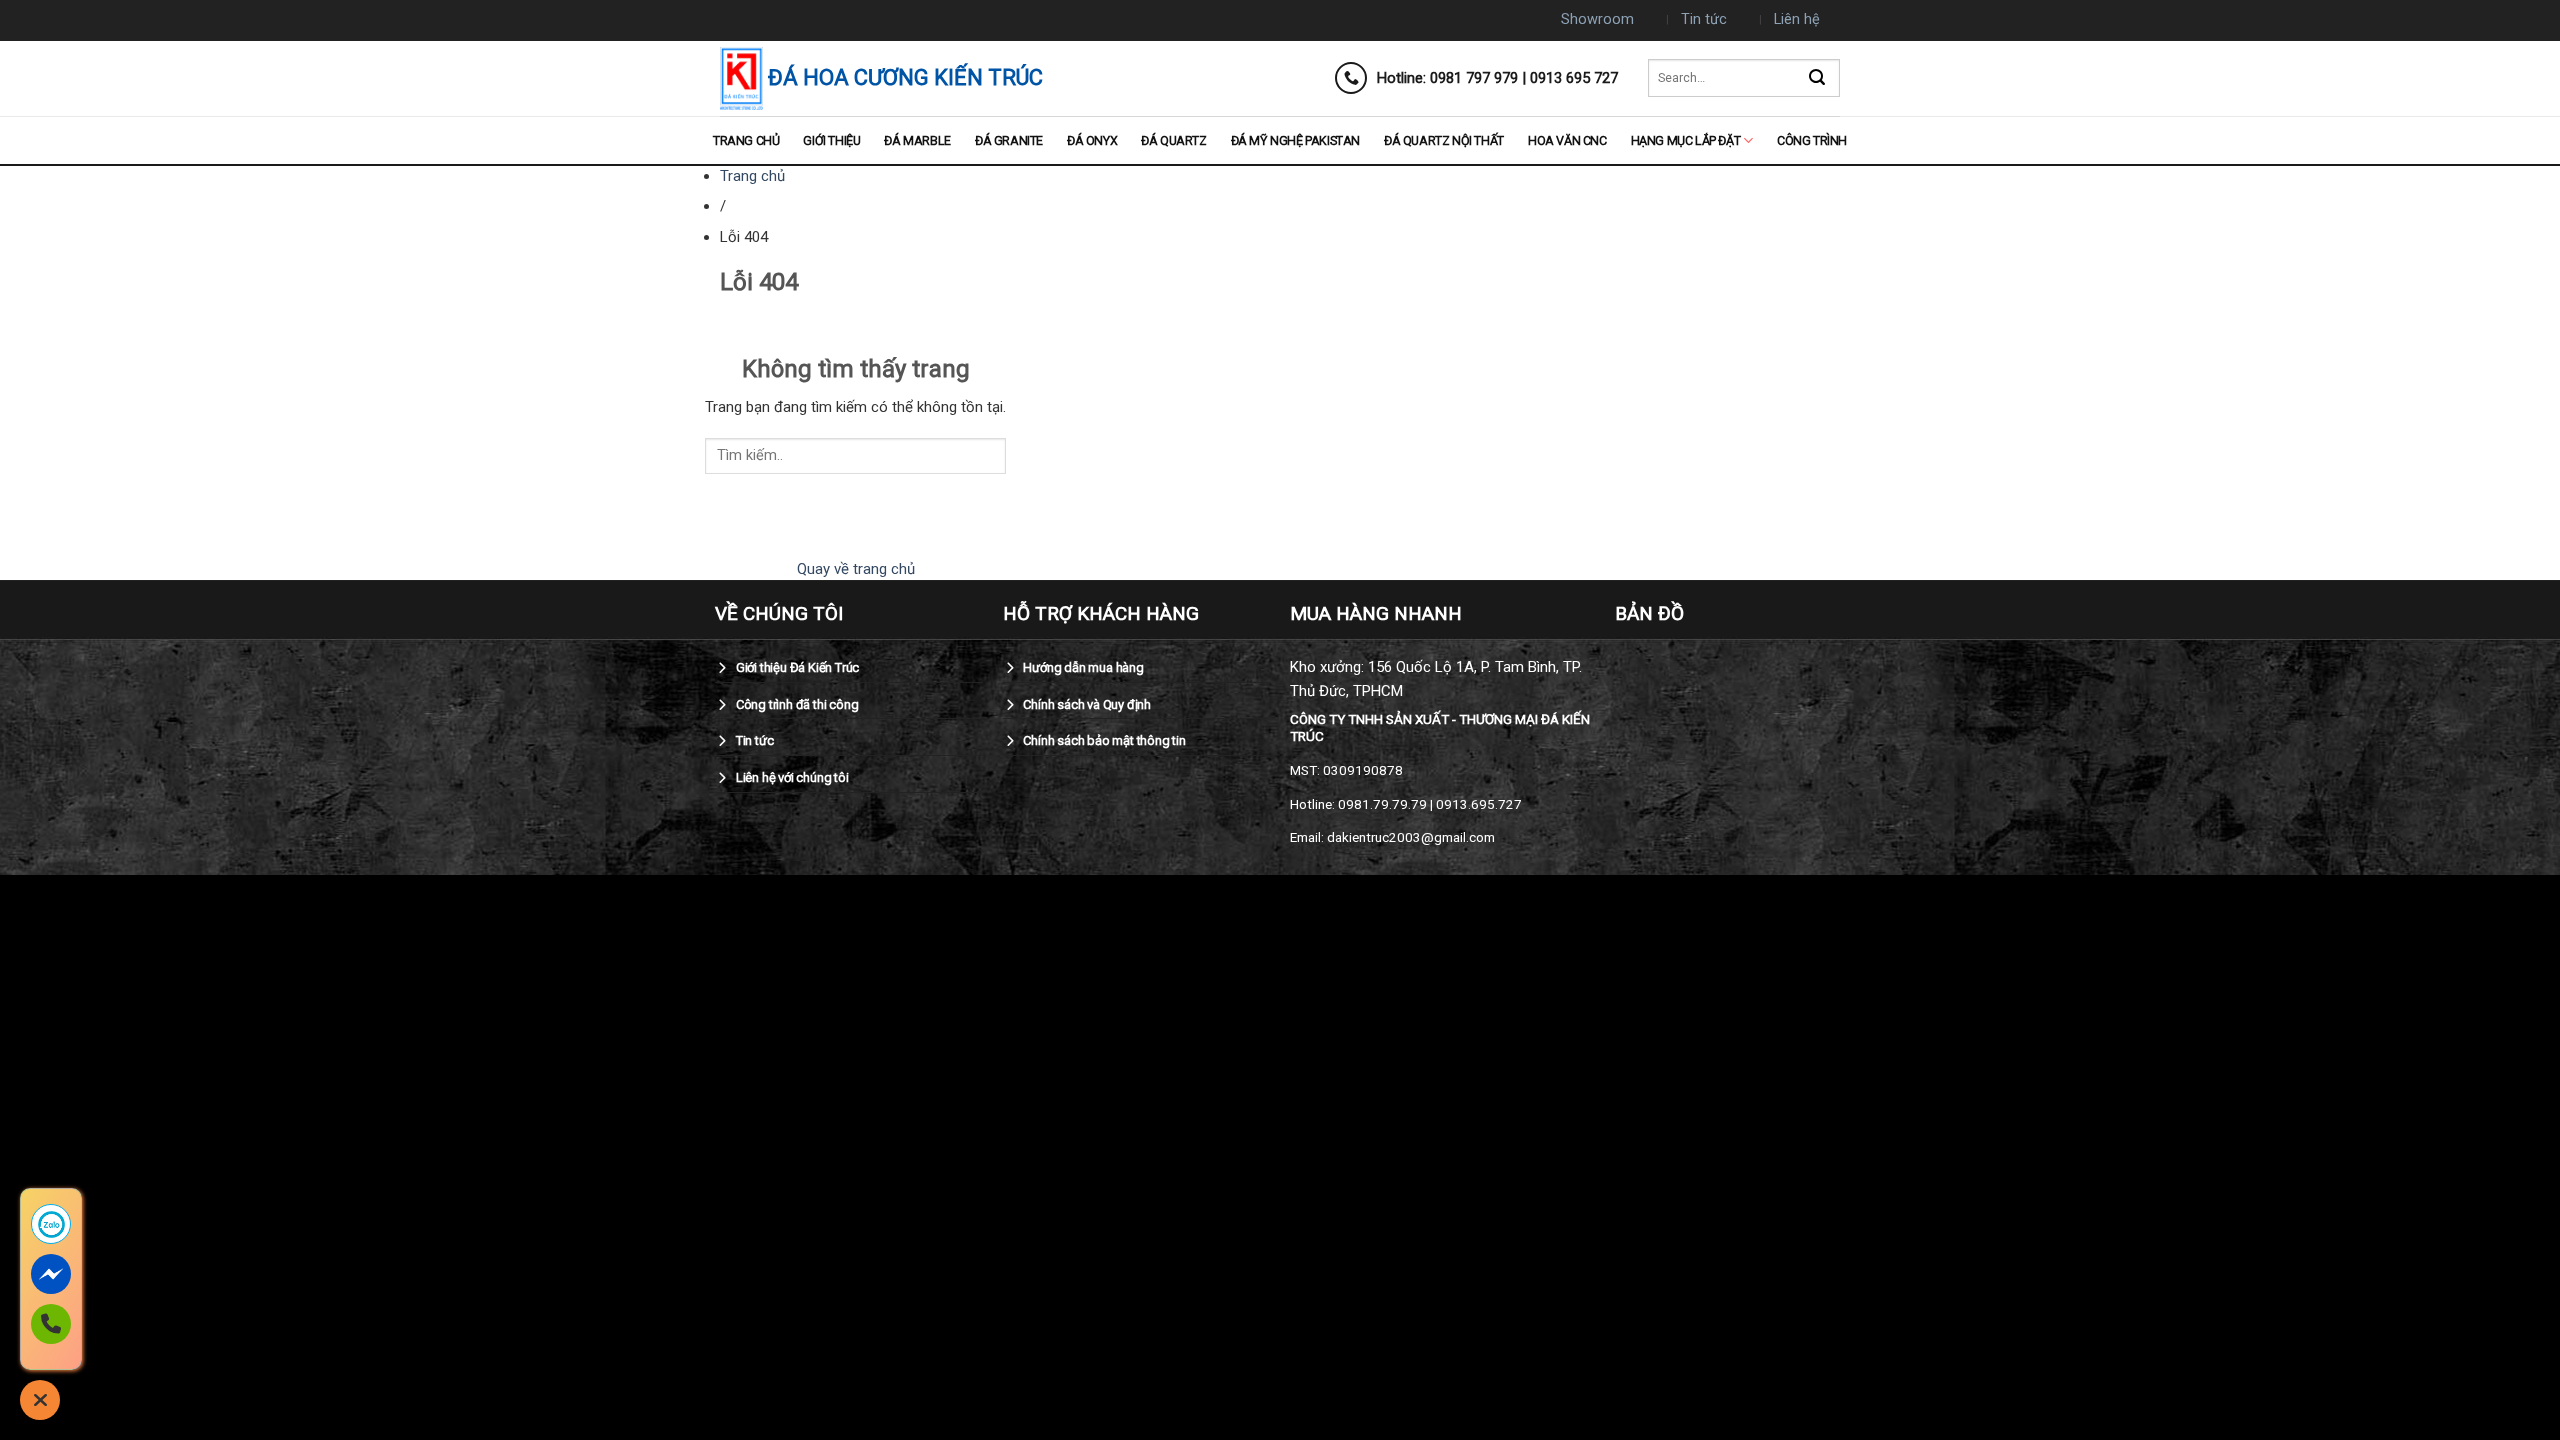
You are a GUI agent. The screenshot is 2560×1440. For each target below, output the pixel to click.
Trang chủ (746, 140)
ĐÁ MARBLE (917, 140)
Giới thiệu (831, 140)
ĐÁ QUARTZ (1173, 140)
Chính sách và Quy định (1086, 704)
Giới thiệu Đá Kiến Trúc (796, 667)
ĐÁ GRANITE (1009, 140)
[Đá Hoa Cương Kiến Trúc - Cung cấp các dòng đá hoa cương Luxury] (741, 78)
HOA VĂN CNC (1567, 140)
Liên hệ (1797, 19)
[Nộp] (1817, 78)
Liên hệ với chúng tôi (791, 777)
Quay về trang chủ (856, 569)
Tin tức (1704, 19)
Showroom (1597, 19)
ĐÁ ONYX (1092, 140)
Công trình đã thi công (795, 704)
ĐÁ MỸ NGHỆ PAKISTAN (1295, 140)
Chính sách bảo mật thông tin (1103, 740)
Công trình (1812, 140)
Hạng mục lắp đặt (1686, 140)
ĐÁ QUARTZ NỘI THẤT (1444, 140)
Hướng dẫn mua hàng (1082, 667)
